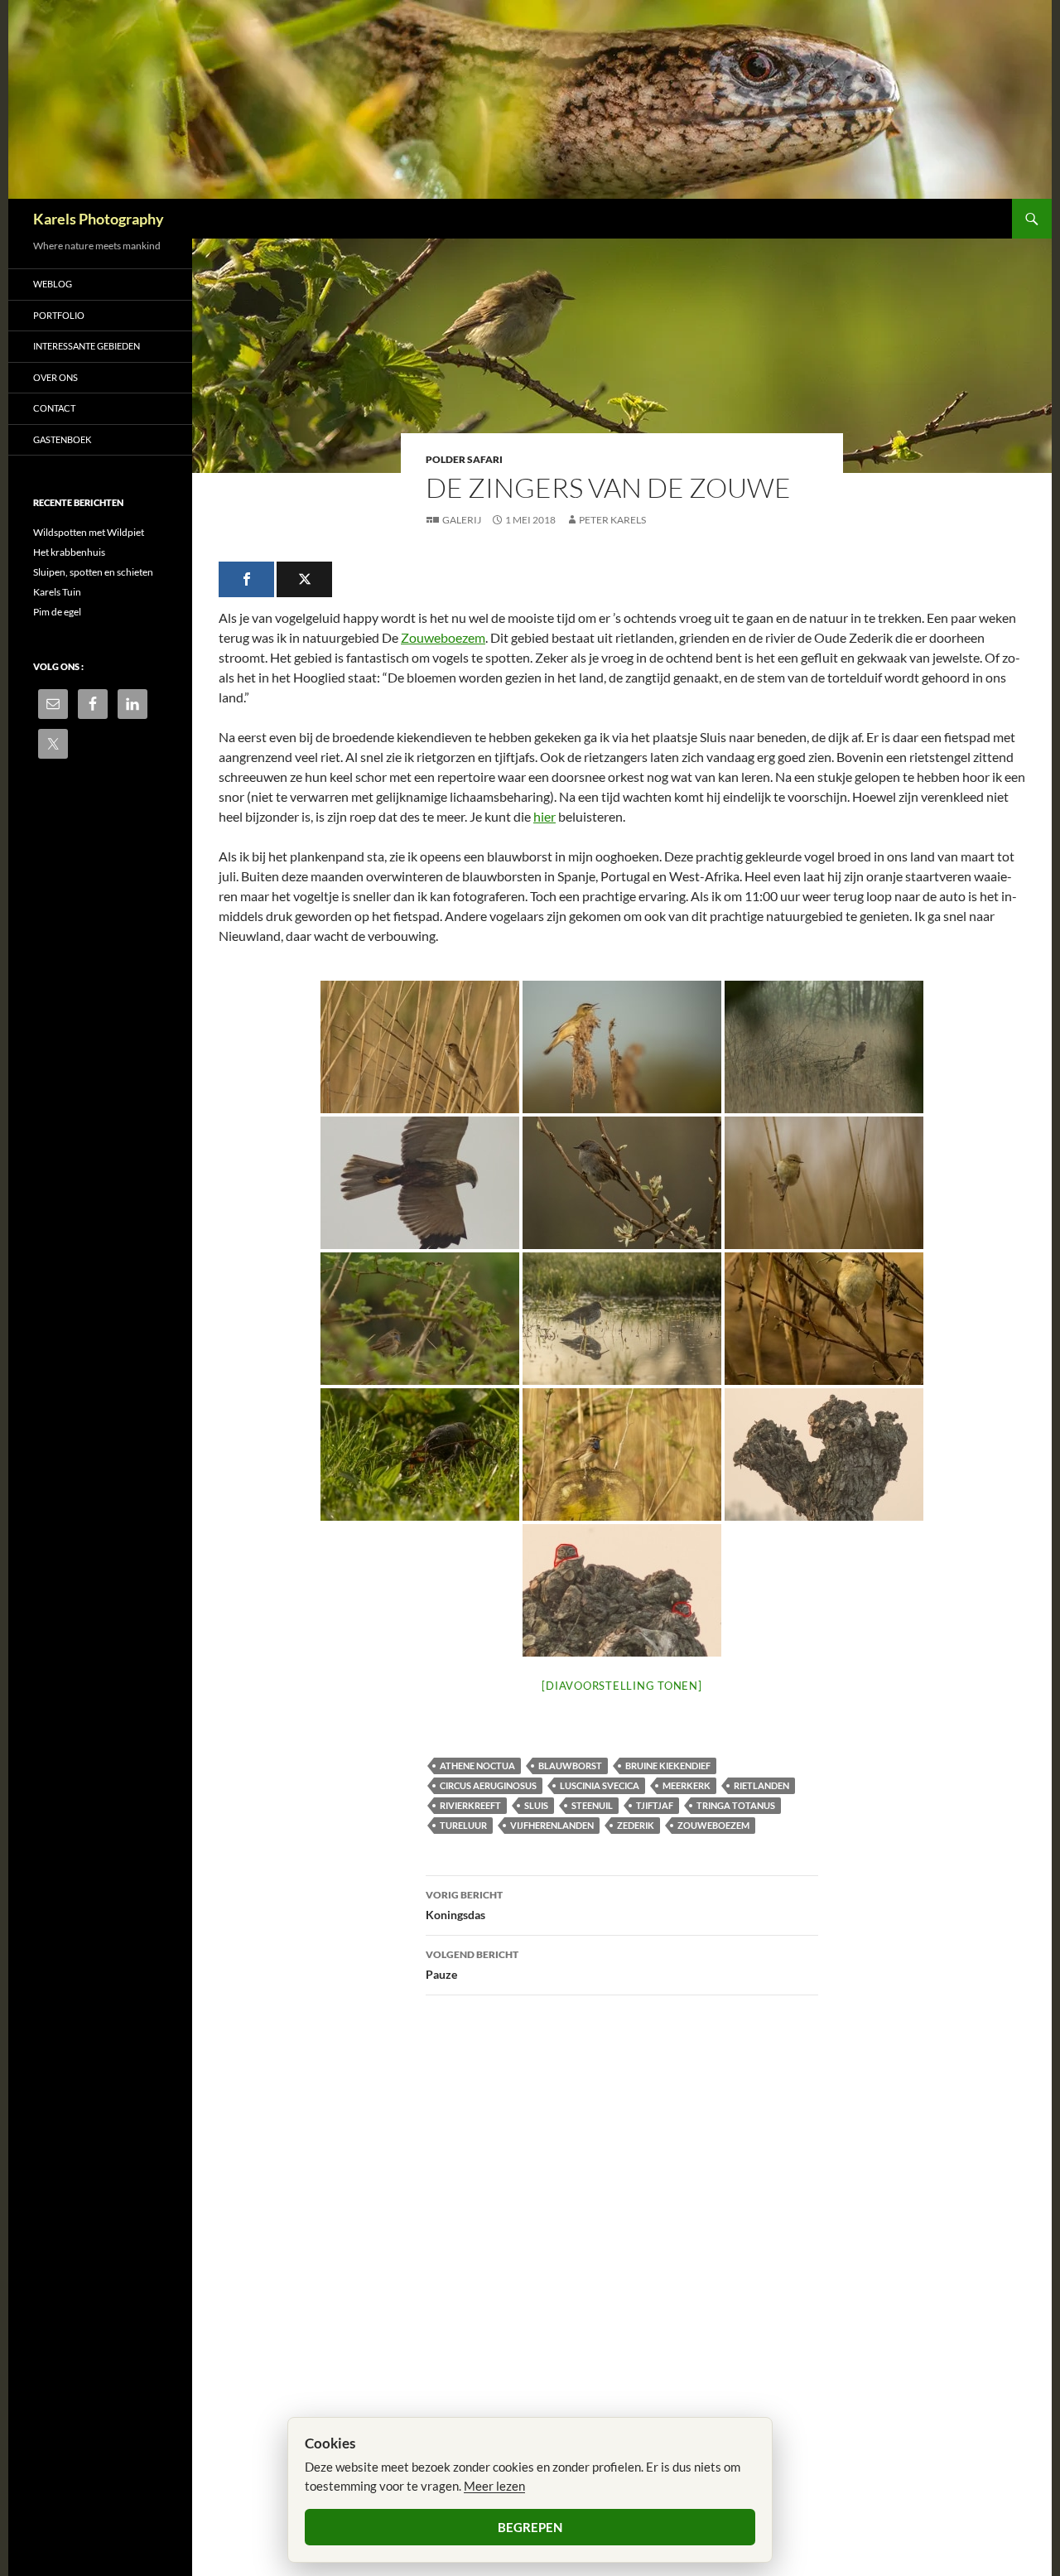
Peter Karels (612, 520)
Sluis (536, 1805)
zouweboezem (713, 1825)
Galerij (462, 520)
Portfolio (59, 315)
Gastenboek (62, 439)
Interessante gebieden (87, 346)
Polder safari (464, 459)
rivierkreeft (470, 1805)
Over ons (55, 377)
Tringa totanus (736, 1805)
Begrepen (530, 2527)
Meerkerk (687, 1785)
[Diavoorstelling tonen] (622, 1686)
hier (544, 816)
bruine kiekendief (668, 1766)
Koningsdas (464, 1905)
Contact (54, 408)
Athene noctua (477, 1766)
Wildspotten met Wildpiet (89, 532)
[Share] (246, 579)
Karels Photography (99, 219)
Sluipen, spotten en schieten (93, 572)
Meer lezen (494, 2486)
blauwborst (570, 1766)
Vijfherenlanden (552, 1825)
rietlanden (761, 1785)
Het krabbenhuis (69, 552)
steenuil (592, 1805)
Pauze (472, 1965)
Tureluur (463, 1825)
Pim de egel (57, 612)
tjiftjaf (655, 1805)
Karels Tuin (57, 592)
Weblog (53, 284)
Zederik (636, 1825)
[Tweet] (304, 579)
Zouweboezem (443, 637)
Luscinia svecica (600, 1785)
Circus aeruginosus (488, 1785)
